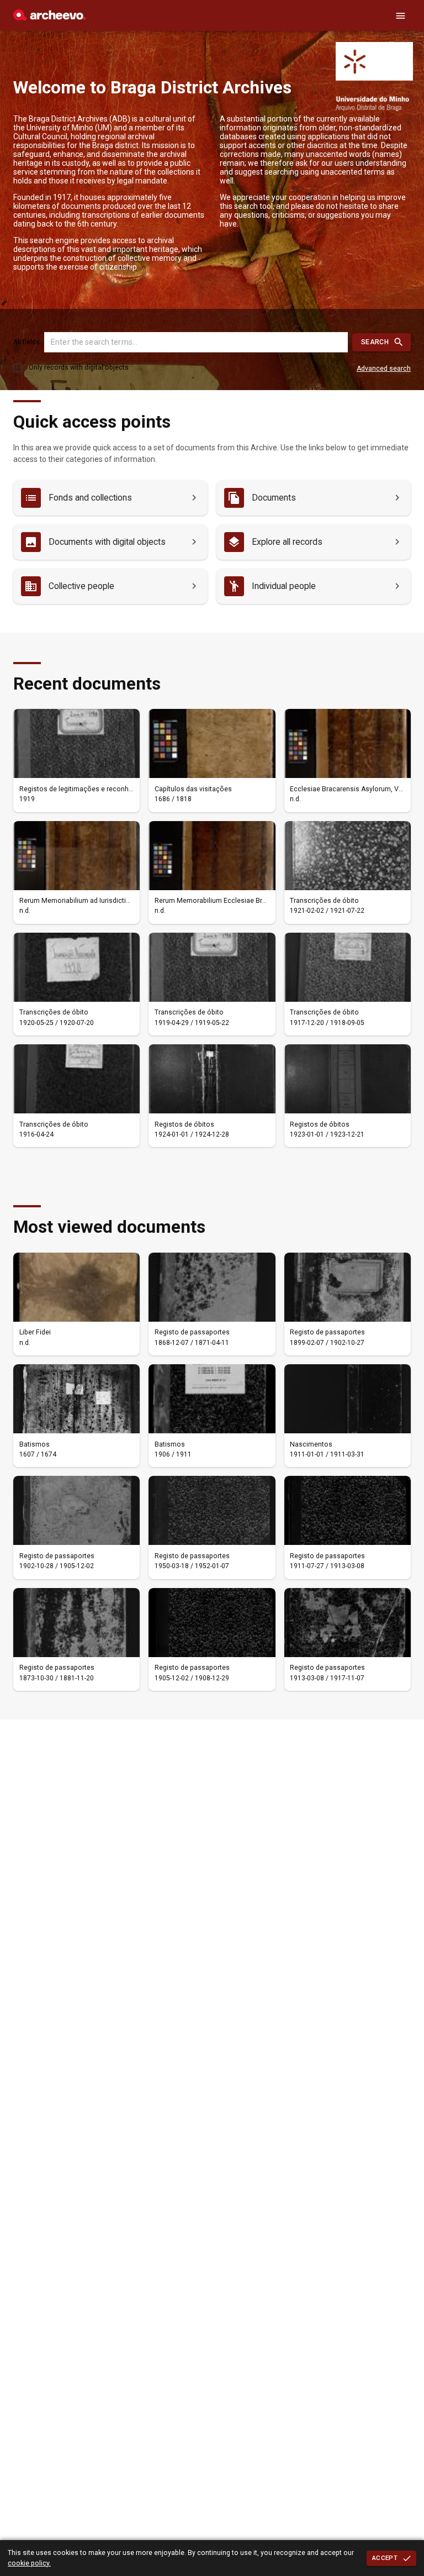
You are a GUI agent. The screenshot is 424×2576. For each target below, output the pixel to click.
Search (375, 342)
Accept (385, 2558)
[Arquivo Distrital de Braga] (49, 18)
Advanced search (384, 369)
